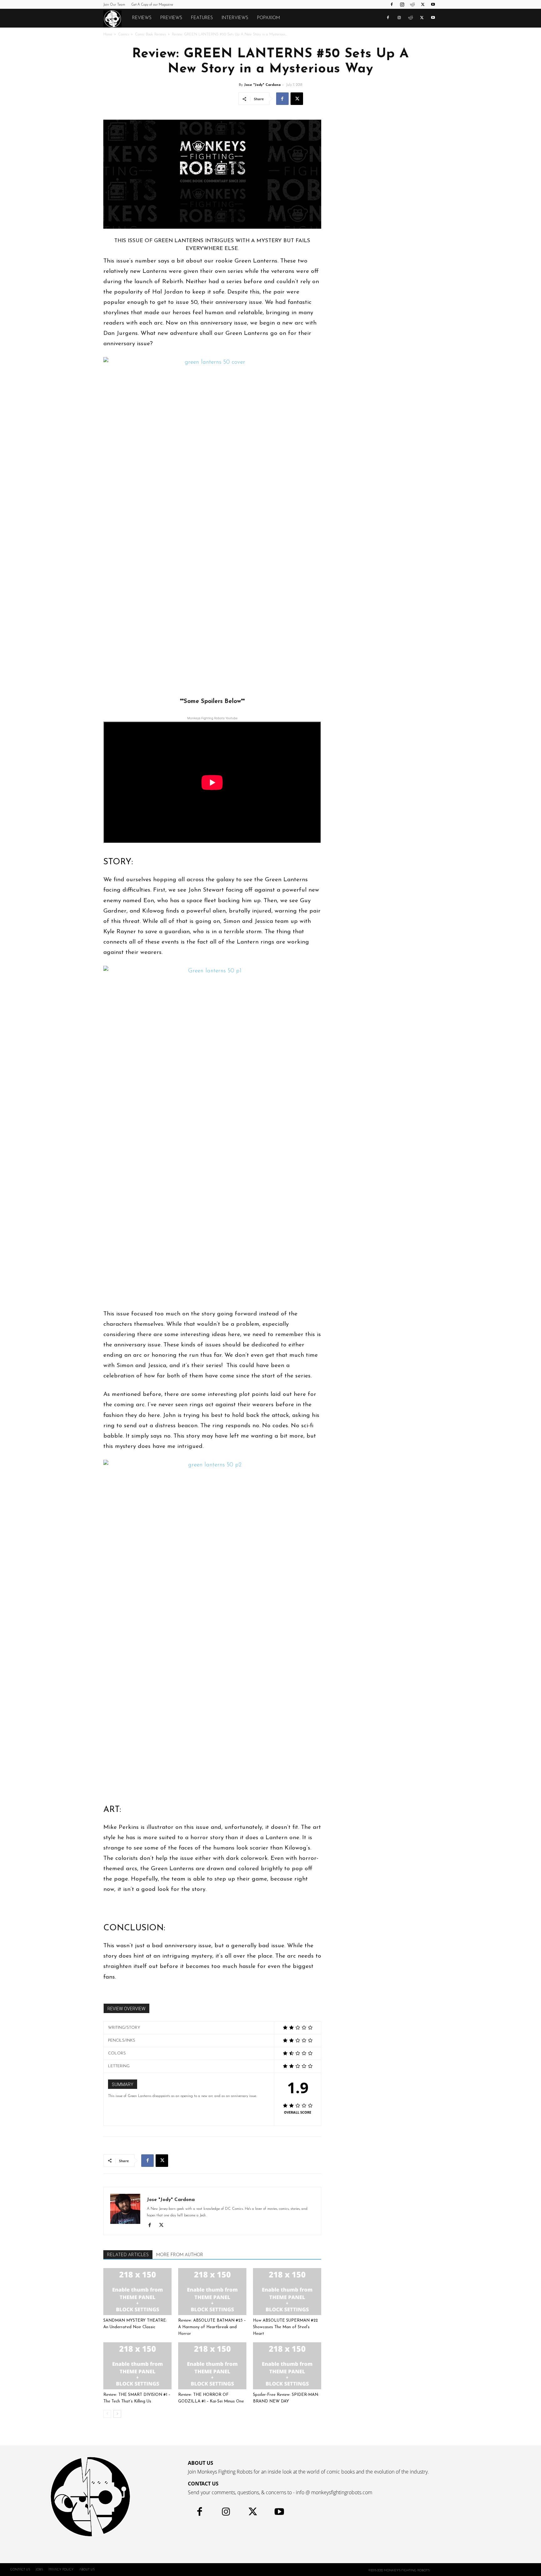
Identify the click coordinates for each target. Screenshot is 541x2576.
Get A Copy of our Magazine (152, 5)
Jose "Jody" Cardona (262, 85)
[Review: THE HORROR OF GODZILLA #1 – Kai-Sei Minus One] (212, 2366)
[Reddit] (412, 4)
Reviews (142, 18)
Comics (124, 34)
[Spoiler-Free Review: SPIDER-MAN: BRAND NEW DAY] (287, 2366)
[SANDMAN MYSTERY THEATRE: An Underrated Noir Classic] (137, 2292)
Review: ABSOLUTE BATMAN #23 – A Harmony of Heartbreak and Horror (212, 2327)
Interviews (235, 18)
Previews (171, 18)
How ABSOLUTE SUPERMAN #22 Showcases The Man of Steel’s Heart (285, 2327)
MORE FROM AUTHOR (180, 2255)
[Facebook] (392, 4)
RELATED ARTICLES (128, 2255)
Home (108, 34)
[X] (423, 4)
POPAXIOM (268, 18)
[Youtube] (433, 4)
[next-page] (117, 2414)
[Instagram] (402, 4)
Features (202, 18)
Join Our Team (114, 5)
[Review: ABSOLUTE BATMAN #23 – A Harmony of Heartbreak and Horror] (212, 2292)
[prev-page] (107, 2414)
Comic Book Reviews (150, 34)
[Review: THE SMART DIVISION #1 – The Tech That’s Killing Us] (137, 2366)
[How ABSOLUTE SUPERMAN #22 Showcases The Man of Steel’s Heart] (287, 2292)
